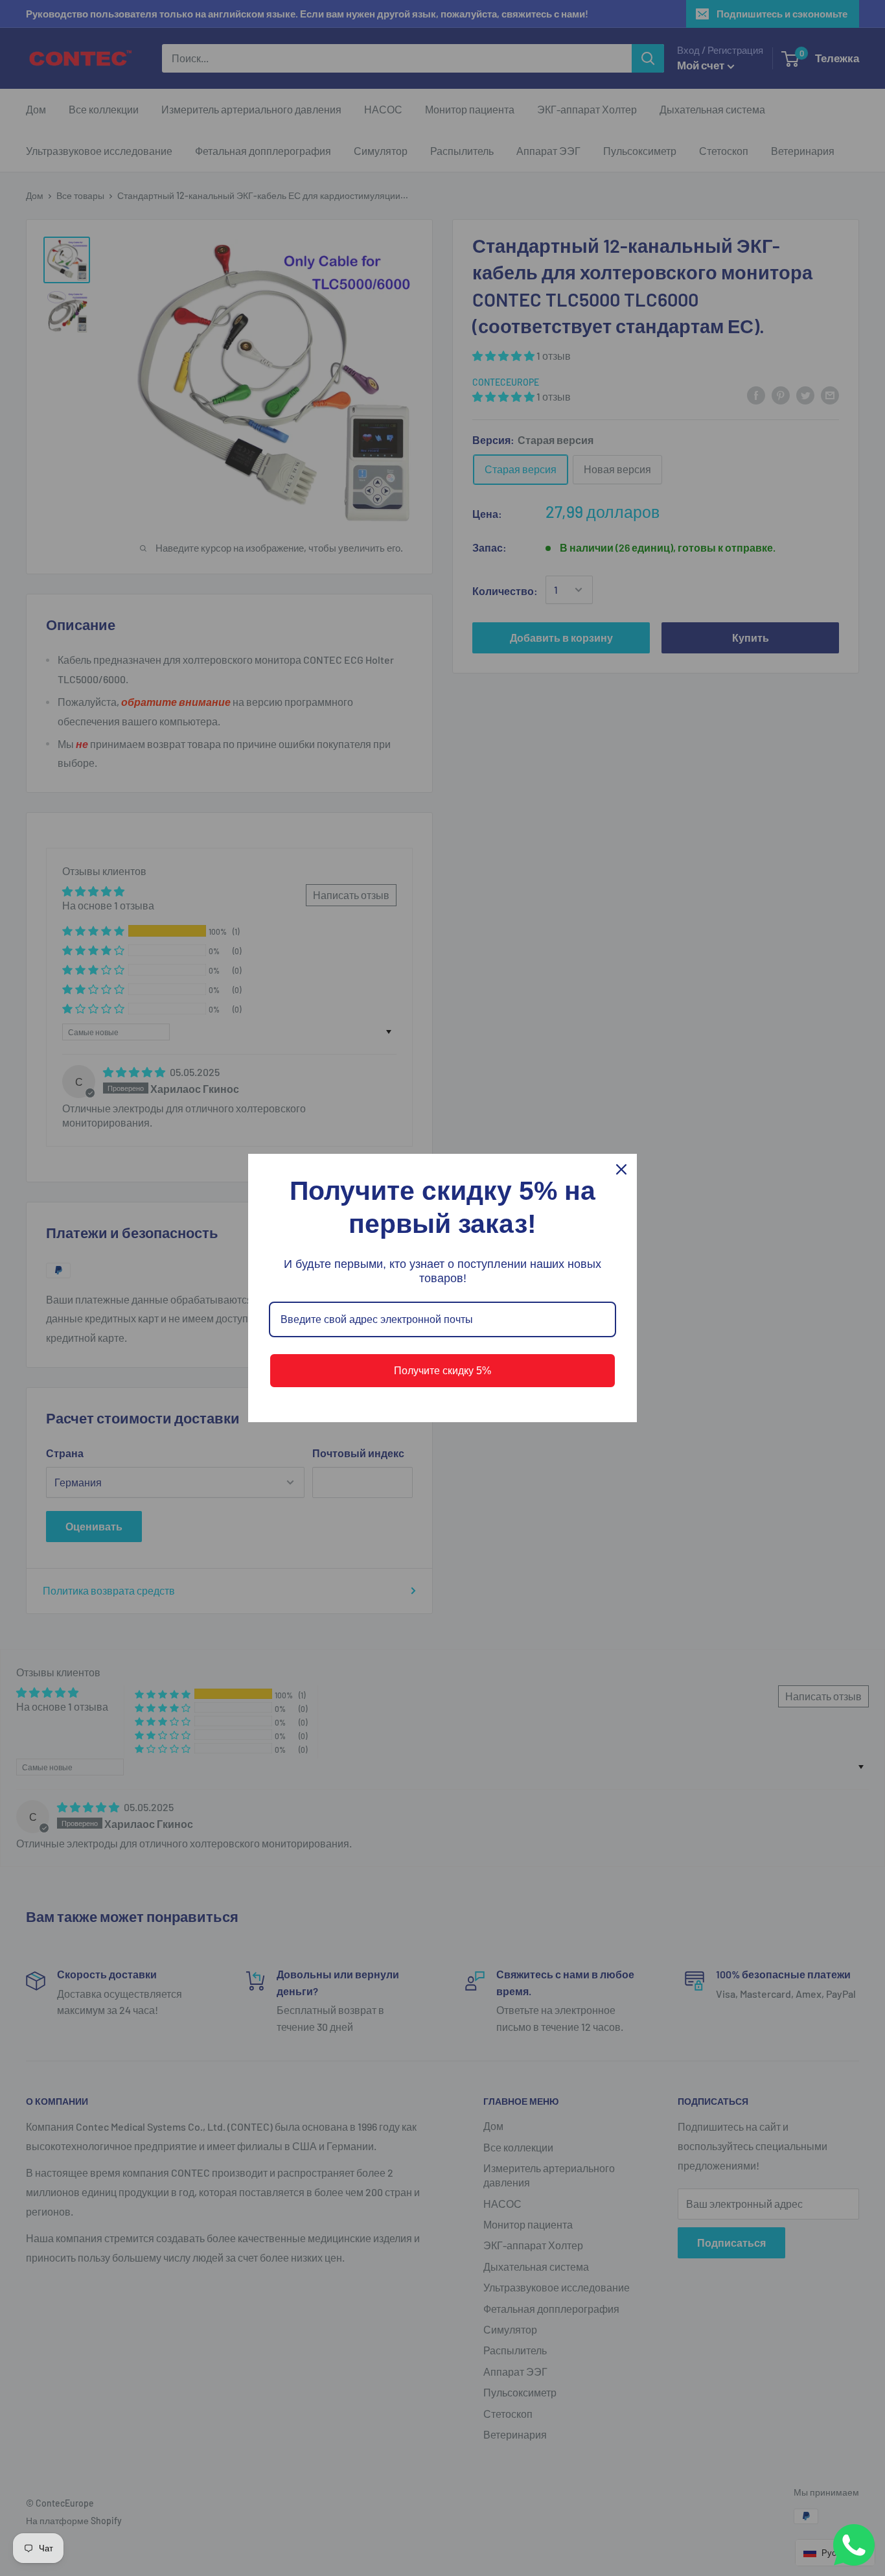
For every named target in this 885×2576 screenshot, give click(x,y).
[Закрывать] (621, 1169)
